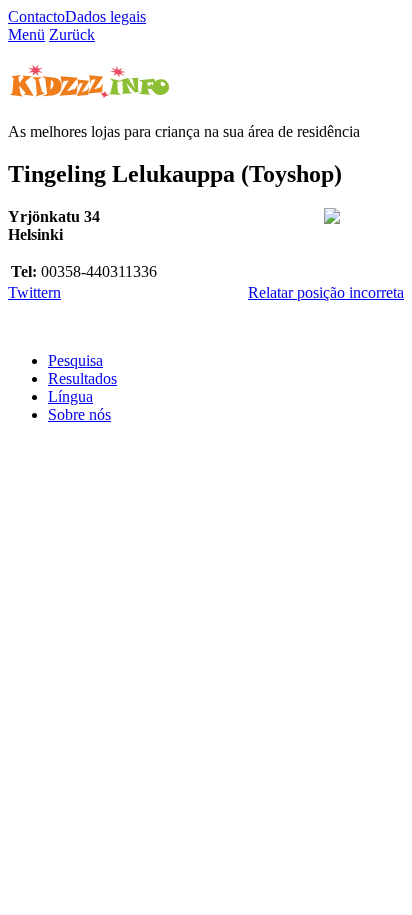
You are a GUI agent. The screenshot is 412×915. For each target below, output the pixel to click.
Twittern (34, 292)
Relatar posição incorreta (326, 292)
